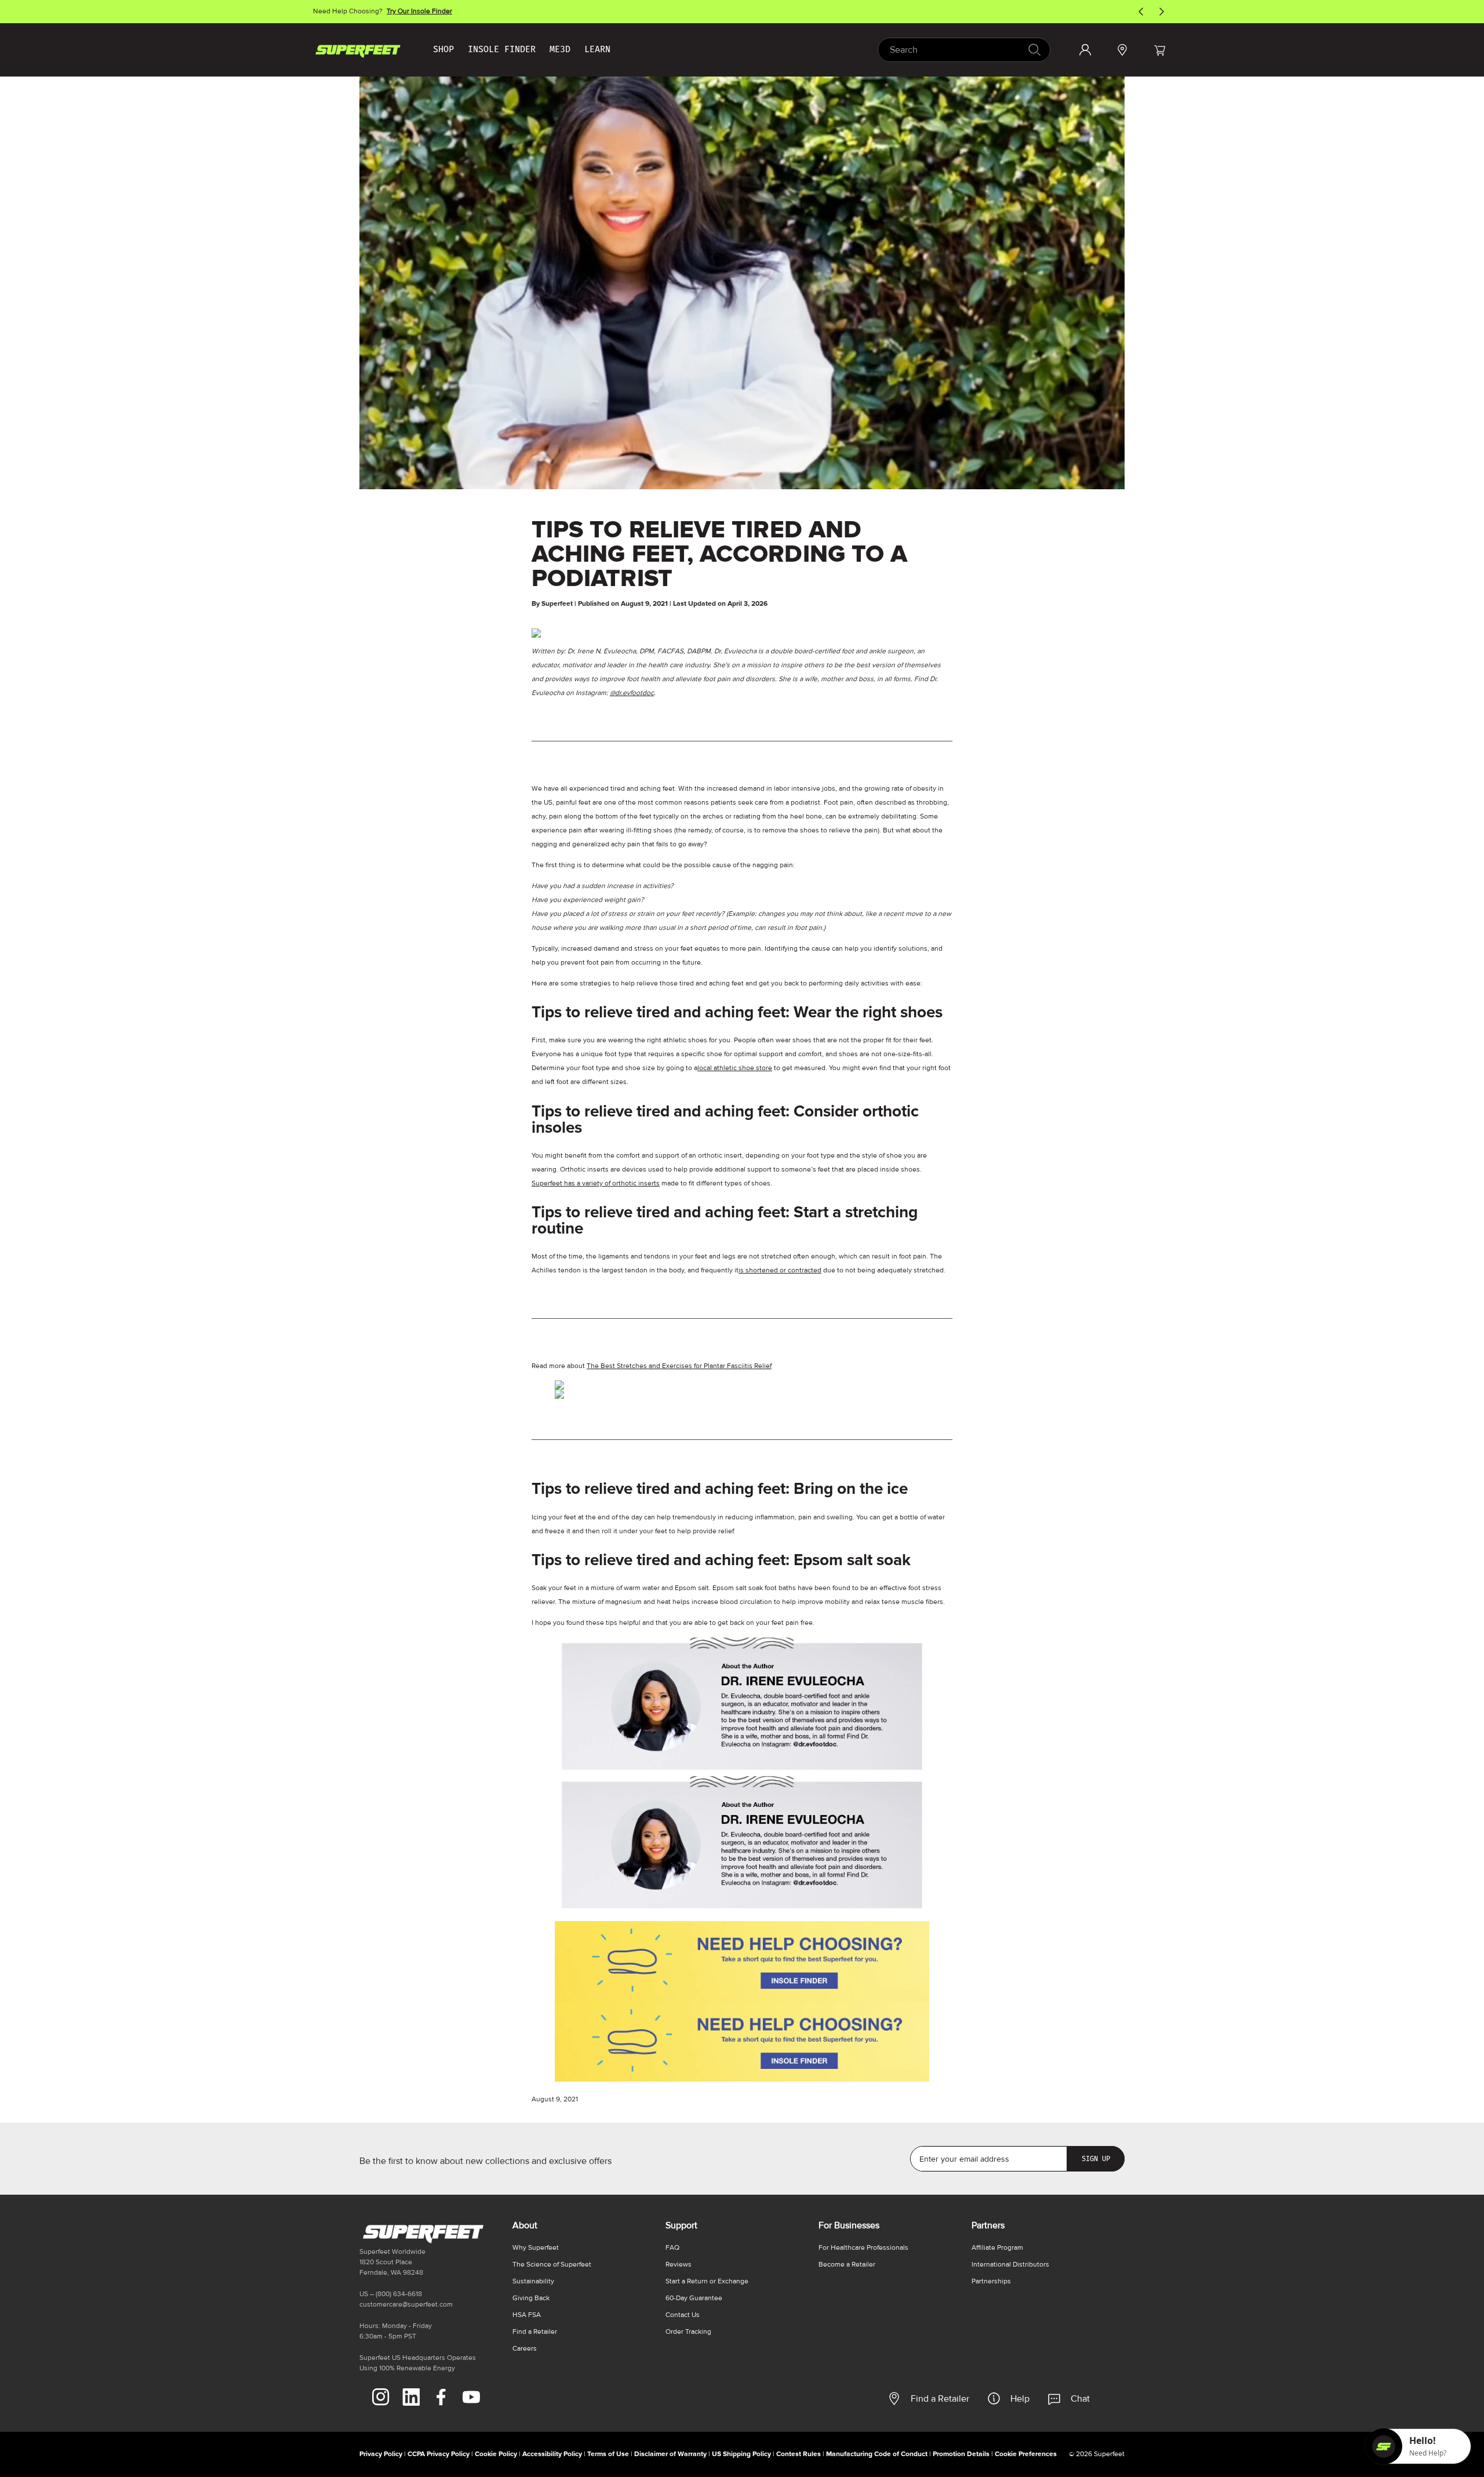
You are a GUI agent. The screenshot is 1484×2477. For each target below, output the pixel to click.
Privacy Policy (381, 2454)
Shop (443, 49)
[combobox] (964, 50)
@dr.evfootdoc (632, 693)
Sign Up (1096, 2159)
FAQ (672, 2248)
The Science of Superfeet (552, 2265)
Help (1020, 2399)
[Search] (1034, 50)
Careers (525, 2349)
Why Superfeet (536, 2248)
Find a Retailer (940, 2399)
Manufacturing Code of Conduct (877, 2454)
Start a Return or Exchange (707, 2281)
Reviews (679, 2265)
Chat (1080, 2399)
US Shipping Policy (741, 2454)
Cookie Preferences (1026, 2454)
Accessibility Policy (552, 2454)
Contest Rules (799, 2454)
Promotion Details (961, 2454)
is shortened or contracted (780, 1270)
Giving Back (531, 2298)
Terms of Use (608, 2454)
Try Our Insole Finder (419, 11)
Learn (597, 49)
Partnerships (991, 2281)
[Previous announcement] (1141, 12)
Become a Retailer (847, 2265)
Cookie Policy (496, 2454)
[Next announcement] (1162, 12)
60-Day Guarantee (694, 2298)
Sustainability (533, 2281)
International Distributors (1010, 2265)
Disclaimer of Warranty (670, 2454)
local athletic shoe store (735, 1068)
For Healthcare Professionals (863, 2248)
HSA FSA (527, 2315)
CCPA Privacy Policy (439, 2454)
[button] (1159, 50)
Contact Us (683, 2315)
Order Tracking (688, 2332)
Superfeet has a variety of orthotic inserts (596, 1183)
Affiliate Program (997, 2248)
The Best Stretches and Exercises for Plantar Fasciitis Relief (679, 1366)
